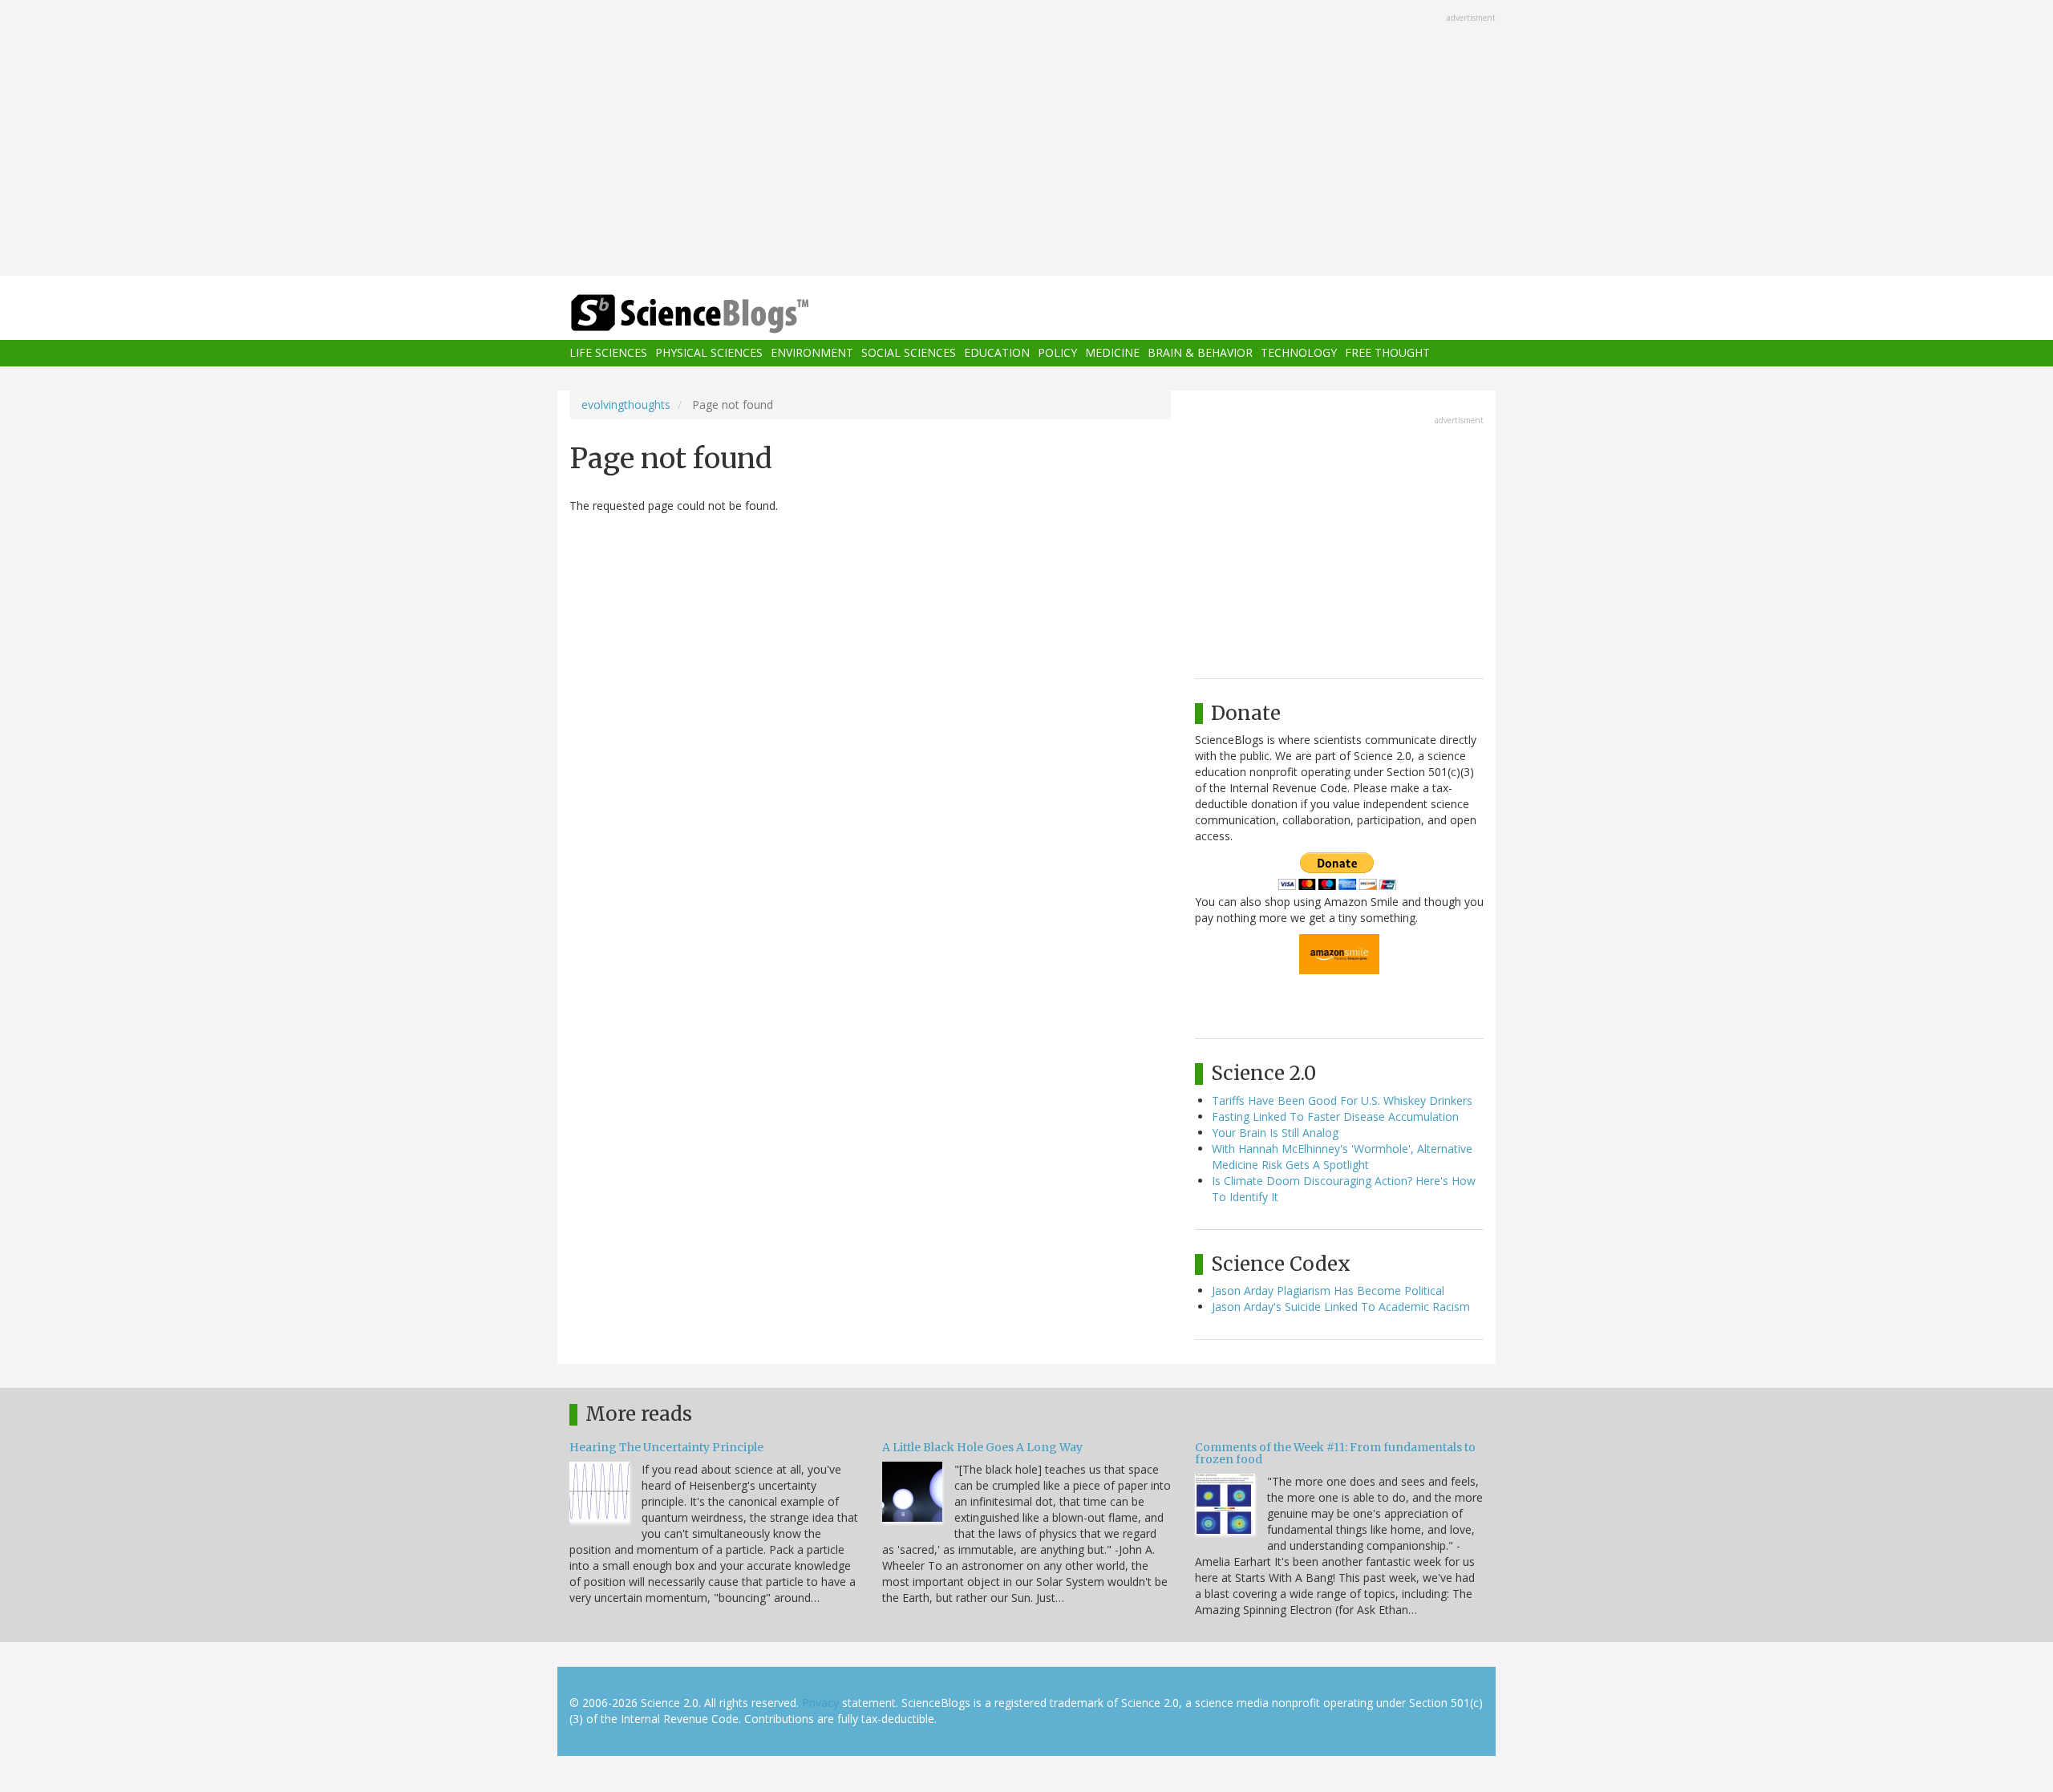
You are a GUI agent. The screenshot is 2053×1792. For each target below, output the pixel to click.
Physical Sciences (709, 353)
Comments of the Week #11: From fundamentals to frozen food (1335, 1453)
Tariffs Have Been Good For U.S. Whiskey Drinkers (1342, 1100)
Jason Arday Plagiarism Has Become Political (1328, 1290)
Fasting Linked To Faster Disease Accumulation (1335, 1116)
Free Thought (1387, 353)
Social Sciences (909, 353)
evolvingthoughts (626, 405)
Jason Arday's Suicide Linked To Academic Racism (1341, 1307)
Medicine (1112, 353)
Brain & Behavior (1200, 353)
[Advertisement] (1026, 140)
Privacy (820, 1703)
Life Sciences (608, 353)
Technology (1299, 353)
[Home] (722, 314)
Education (997, 353)
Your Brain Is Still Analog (1275, 1133)
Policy (1057, 353)
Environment (812, 353)
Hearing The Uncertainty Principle (666, 1447)
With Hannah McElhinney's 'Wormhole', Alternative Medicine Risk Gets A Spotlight (1342, 1157)
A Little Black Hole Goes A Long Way (982, 1447)
